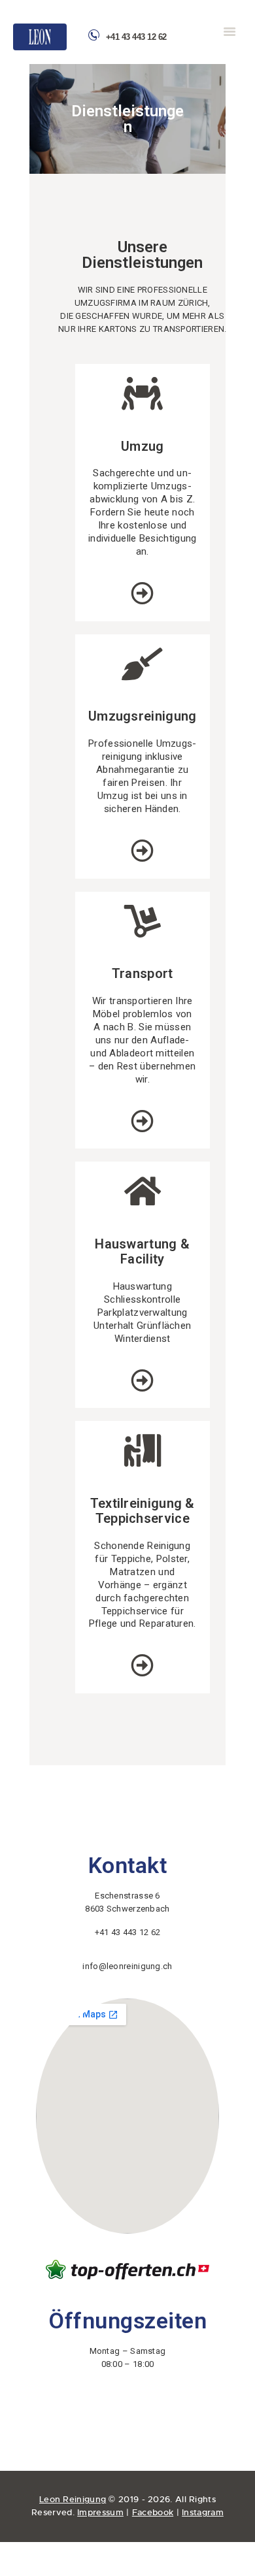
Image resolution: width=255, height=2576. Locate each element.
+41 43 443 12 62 (136, 37)
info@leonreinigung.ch (127, 1966)
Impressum (100, 2512)
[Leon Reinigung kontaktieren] (238, 33)
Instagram (203, 2512)
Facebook (153, 2512)
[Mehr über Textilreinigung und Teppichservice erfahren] (142, 1665)
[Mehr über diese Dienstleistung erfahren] (142, 850)
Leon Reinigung (73, 2499)
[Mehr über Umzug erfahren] (142, 593)
